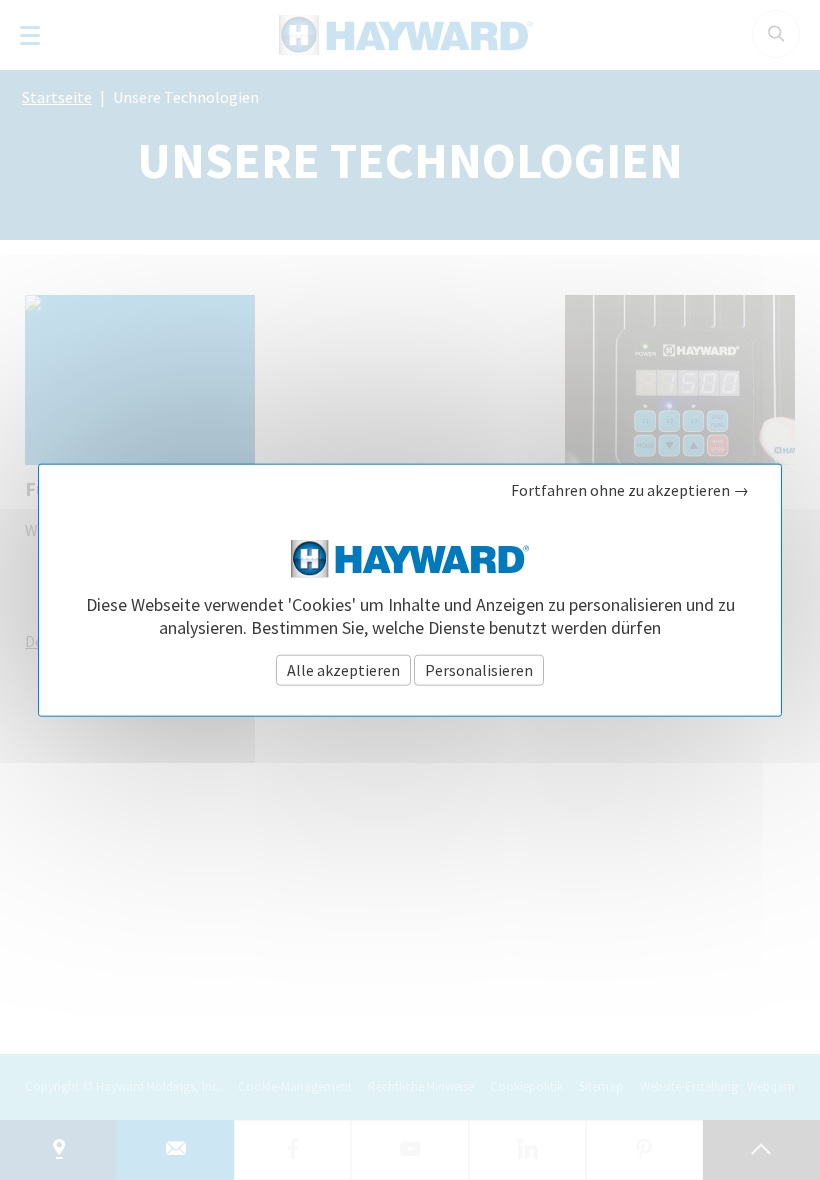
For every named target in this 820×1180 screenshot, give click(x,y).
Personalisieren (479, 669)
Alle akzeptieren (343, 669)
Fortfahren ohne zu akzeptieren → (630, 490)
